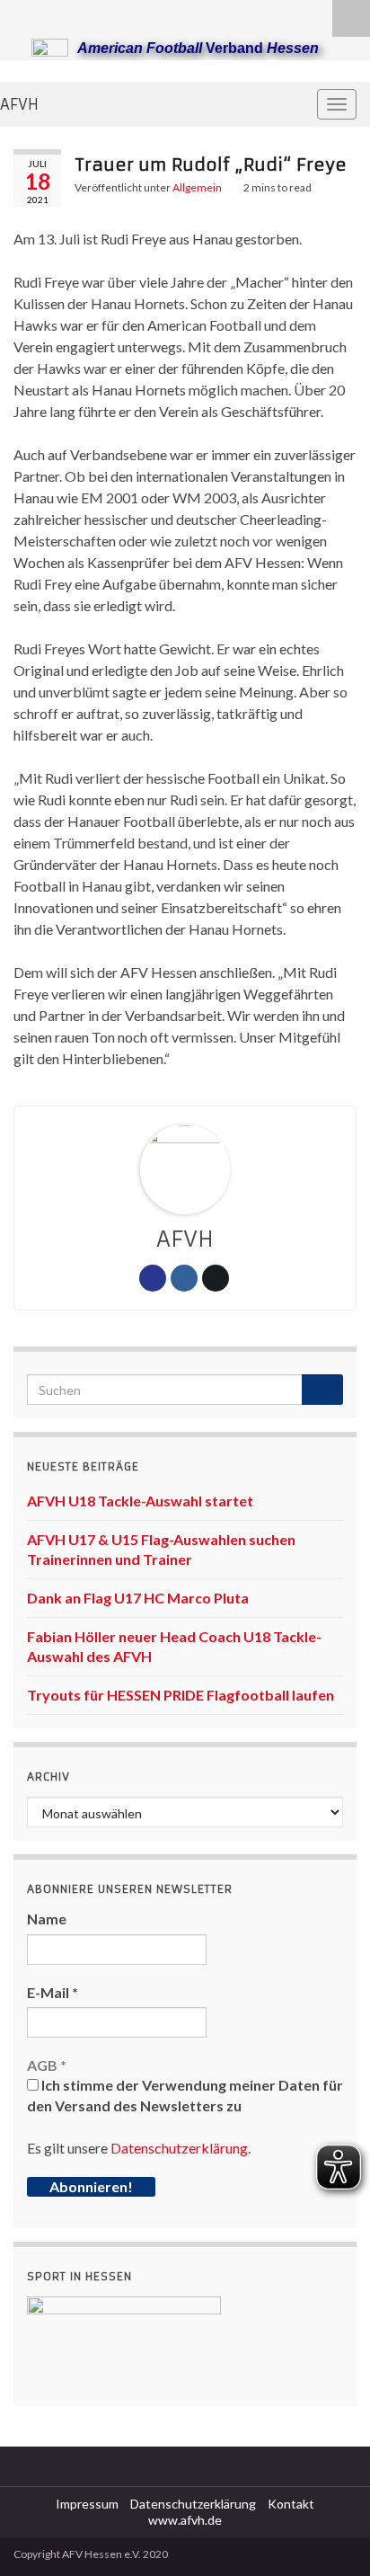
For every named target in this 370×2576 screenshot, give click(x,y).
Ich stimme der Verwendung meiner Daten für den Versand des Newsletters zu (185, 2095)
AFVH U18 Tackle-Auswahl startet (140, 1501)
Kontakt (291, 2504)
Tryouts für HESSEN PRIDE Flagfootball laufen (181, 1695)
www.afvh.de (185, 2520)
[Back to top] (330, 2536)
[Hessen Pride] (79, 15)
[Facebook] (51, 15)
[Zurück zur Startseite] (185, 71)
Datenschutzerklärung (179, 2148)
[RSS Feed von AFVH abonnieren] (22, 15)
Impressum (87, 2504)
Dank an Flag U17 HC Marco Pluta (138, 1598)
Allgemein (197, 187)
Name (47, 1919)
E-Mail (53, 1992)
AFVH (19, 104)
